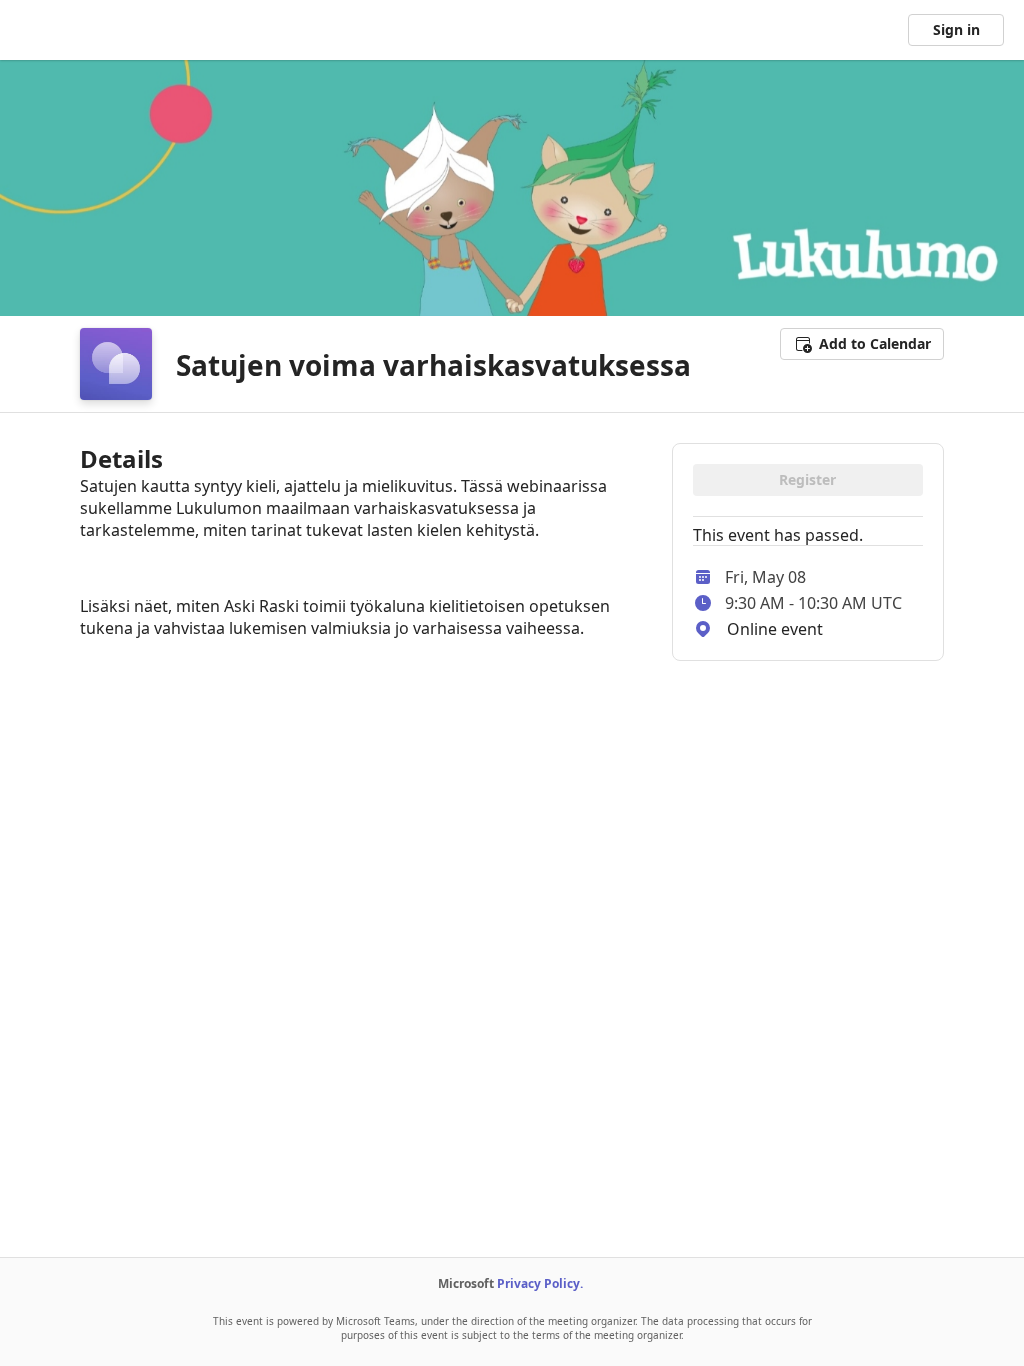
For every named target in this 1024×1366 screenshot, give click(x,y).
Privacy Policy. (540, 1283)
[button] (862, 344)
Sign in (956, 29)
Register (807, 479)
